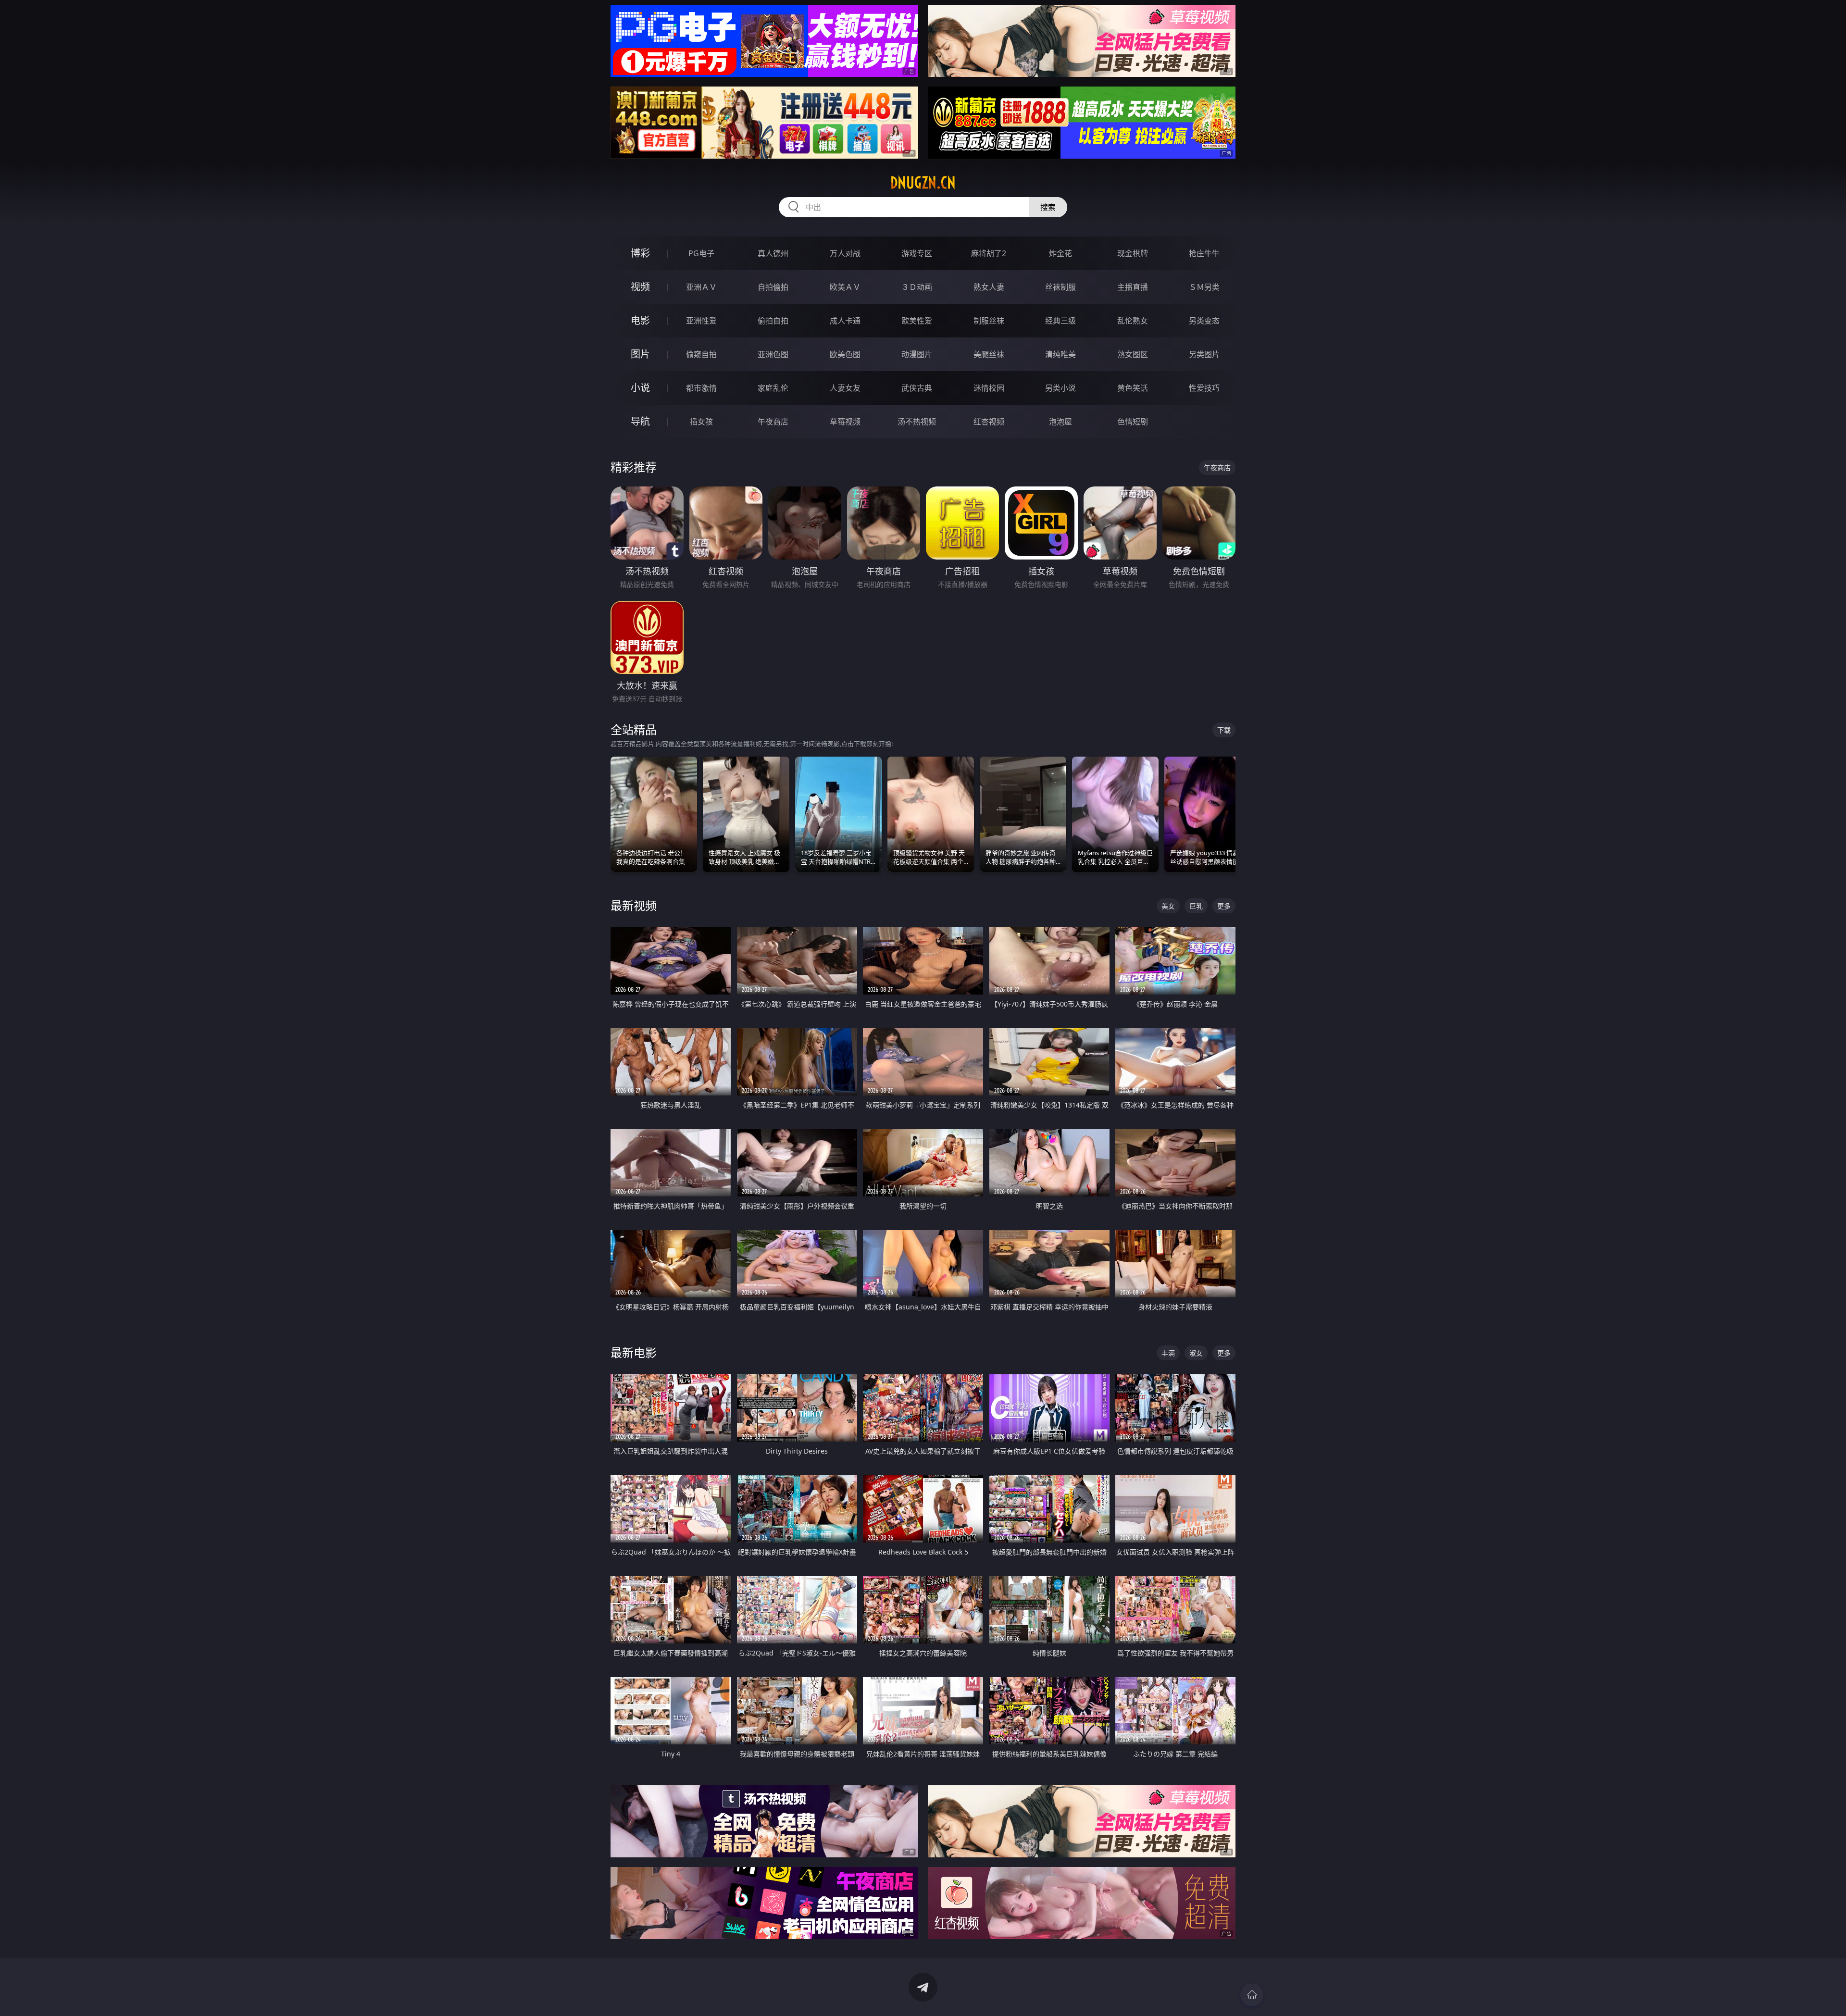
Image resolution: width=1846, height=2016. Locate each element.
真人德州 (773, 253)
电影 (640, 320)
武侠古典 (917, 388)
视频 (640, 287)
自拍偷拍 (773, 287)
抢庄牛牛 (1204, 253)
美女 (1168, 906)
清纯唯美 (1060, 354)
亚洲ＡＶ (701, 287)
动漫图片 (917, 354)
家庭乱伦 (773, 388)
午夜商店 (773, 422)
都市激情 (701, 388)
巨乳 (1196, 906)
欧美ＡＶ (845, 287)
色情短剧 (1133, 422)
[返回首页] (1252, 1995)
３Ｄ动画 (917, 287)
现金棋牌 (1133, 253)
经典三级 (1060, 321)
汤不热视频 (917, 422)
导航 (640, 421)
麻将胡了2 (989, 253)
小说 (640, 388)
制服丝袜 (989, 321)
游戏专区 (917, 253)
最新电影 (634, 1352)
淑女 (1196, 1353)
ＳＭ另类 (1204, 287)
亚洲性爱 (701, 321)
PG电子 (701, 253)
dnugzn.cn (923, 183)
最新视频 (634, 905)
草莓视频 (845, 422)
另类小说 (1060, 388)
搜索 (1048, 207)
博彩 (640, 253)
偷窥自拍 (701, 354)
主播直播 (1133, 287)
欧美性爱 (917, 321)
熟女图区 (1133, 354)
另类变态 (1204, 321)
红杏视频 (989, 422)
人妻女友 (845, 388)
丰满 (1168, 1353)
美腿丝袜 (989, 354)
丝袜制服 (1060, 287)
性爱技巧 (1204, 388)
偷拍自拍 (773, 321)
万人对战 (845, 253)
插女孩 (701, 422)
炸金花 (1060, 253)
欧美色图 (845, 354)
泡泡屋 (1060, 422)
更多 (1224, 906)
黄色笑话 (1133, 388)
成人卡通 (845, 321)
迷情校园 (989, 388)
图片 (640, 354)
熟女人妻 (989, 287)
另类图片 (1204, 354)
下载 (1224, 730)
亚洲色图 (773, 354)
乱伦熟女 (1133, 321)
